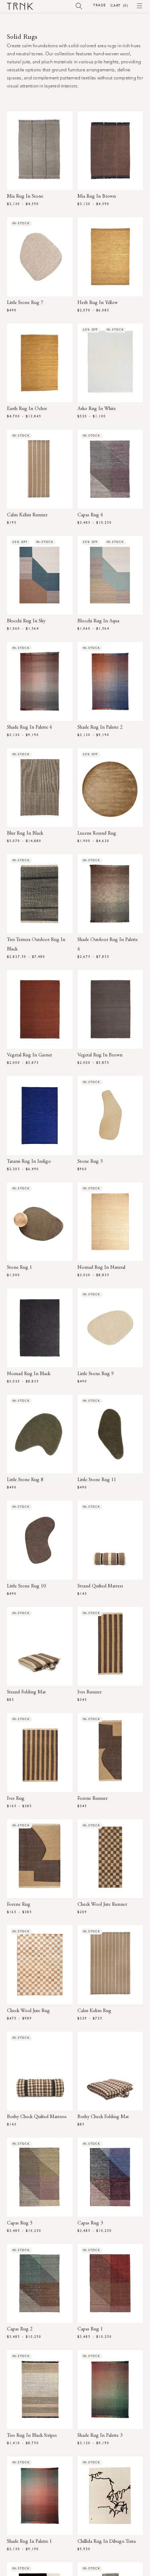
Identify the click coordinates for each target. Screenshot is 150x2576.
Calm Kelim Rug (94, 2011)
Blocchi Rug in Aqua (98, 621)
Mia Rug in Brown (97, 197)
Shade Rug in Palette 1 (29, 2542)
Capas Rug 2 (20, 2329)
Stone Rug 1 (20, 1268)
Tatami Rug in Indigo (29, 1162)
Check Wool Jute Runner (102, 1905)
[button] (79, 6)
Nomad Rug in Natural (101, 1268)
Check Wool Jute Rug (28, 2011)
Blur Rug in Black (25, 834)
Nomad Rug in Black (29, 1374)
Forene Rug (19, 1905)
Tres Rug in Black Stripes (32, 2436)
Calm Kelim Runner (27, 515)
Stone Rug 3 (90, 1162)
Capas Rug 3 (90, 2223)
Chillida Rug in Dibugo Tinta (107, 2542)
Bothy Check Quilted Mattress (37, 2117)
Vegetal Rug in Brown (100, 1055)
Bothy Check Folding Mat (103, 2117)
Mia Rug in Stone (25, 197)
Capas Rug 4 (90, 515)
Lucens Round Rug (97, 834)
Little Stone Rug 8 (25, 1480)
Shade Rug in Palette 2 (100, 728)
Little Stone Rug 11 (97, 1480)
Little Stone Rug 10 (26, 1586)
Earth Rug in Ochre (27, 409)
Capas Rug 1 (90, 2329)
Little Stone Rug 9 (96, 1374)
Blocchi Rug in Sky (26, 621)
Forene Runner (92, 1799)
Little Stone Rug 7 (25, 303)
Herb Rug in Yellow (97, 303)
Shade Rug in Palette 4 (29, 728)
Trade (99, 5)
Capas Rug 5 (20, 2223)
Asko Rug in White (97, 409)
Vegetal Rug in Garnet (29, 1055)
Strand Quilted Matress (100, 1586)
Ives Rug (16, 1799)
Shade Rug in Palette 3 (100, 2436)
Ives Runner (89, 1692)
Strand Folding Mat (26, 1692)
